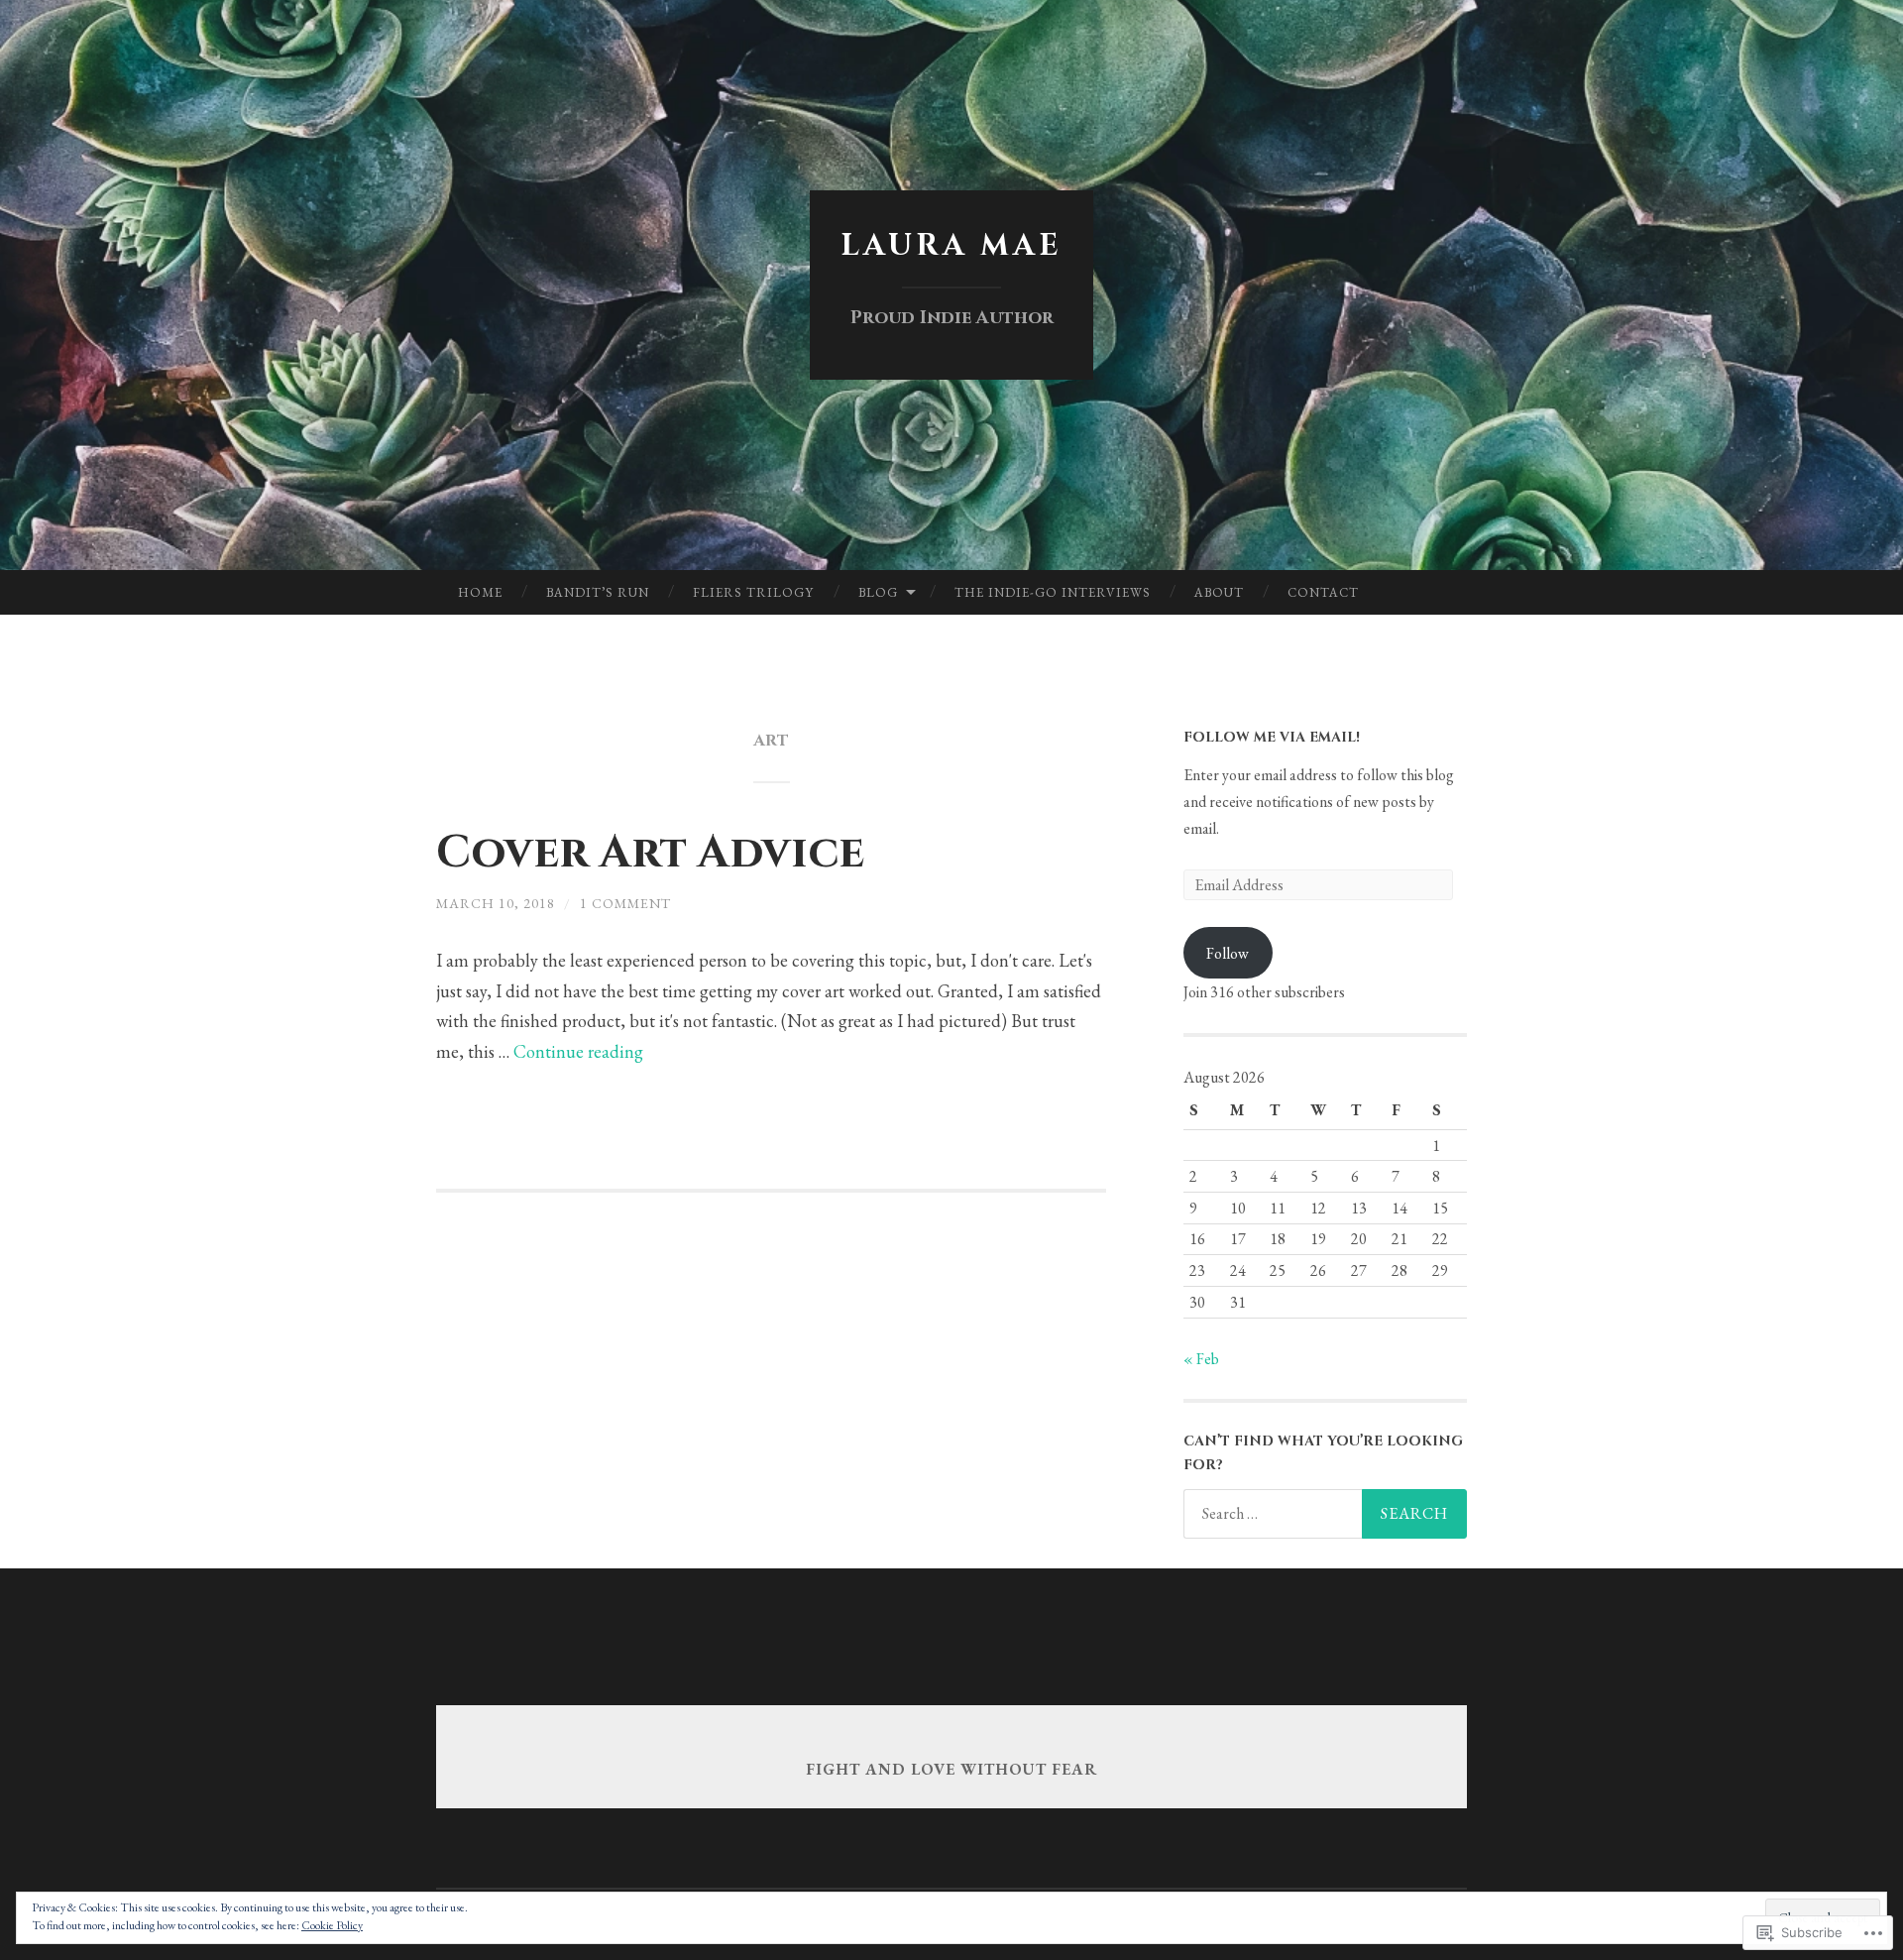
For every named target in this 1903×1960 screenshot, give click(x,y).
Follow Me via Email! (1272, 737)
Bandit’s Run (598, 592)
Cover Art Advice (650, 853)
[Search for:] (1325, 1514)
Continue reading (578, 1051)
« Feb (1201, 1359)
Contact (1323, 592)
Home (480, 592)
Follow (1228, 953)
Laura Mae (951, 246)
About (1219, 592)
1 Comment (625, 903)
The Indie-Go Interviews (1053, 592)
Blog (878, 592)
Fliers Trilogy (753, 592)
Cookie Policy (332, 1925)
